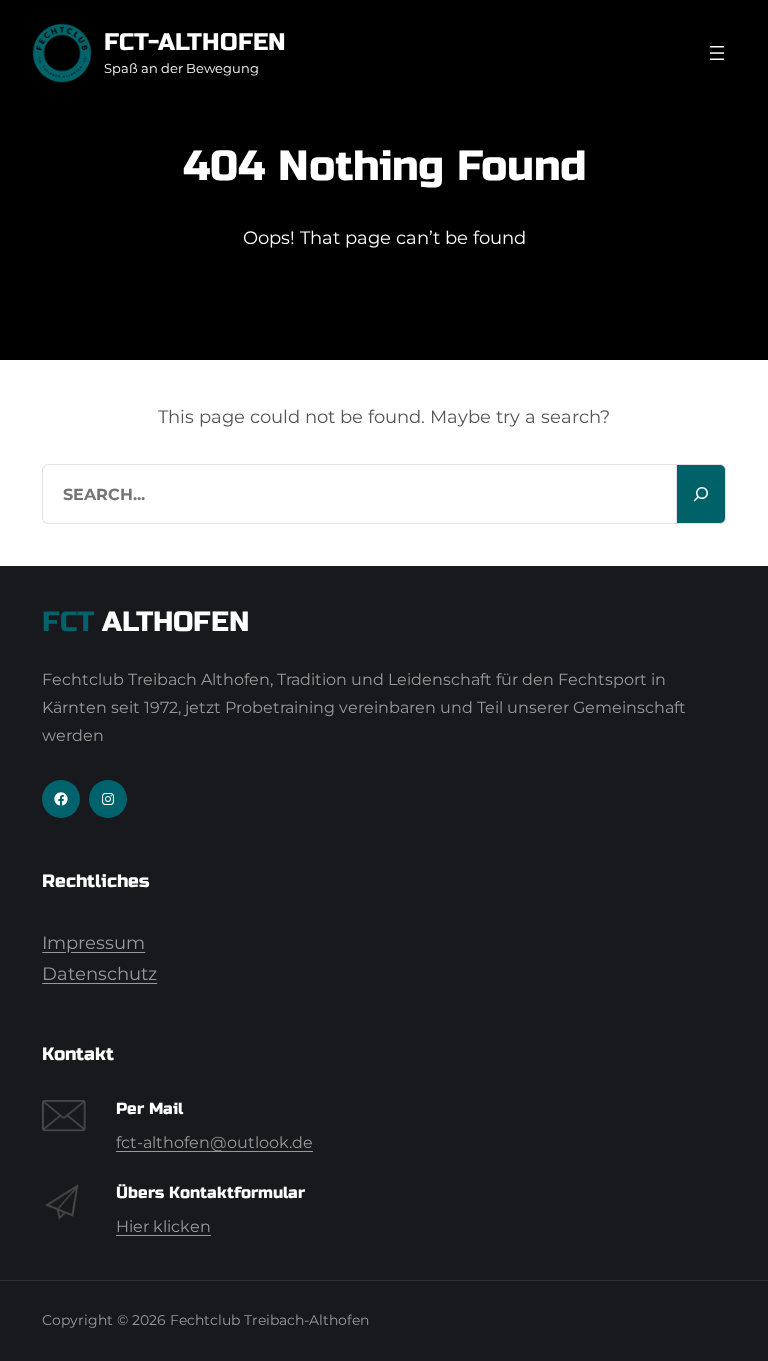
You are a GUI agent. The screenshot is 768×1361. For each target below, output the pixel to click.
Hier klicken (163, 1226)
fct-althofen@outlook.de (214, 1142)
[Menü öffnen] (717, 53)
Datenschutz (99, 974)
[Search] (701, 494)
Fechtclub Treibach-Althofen (269, 1320)
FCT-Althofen (195, 42)
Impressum (93, 943)
